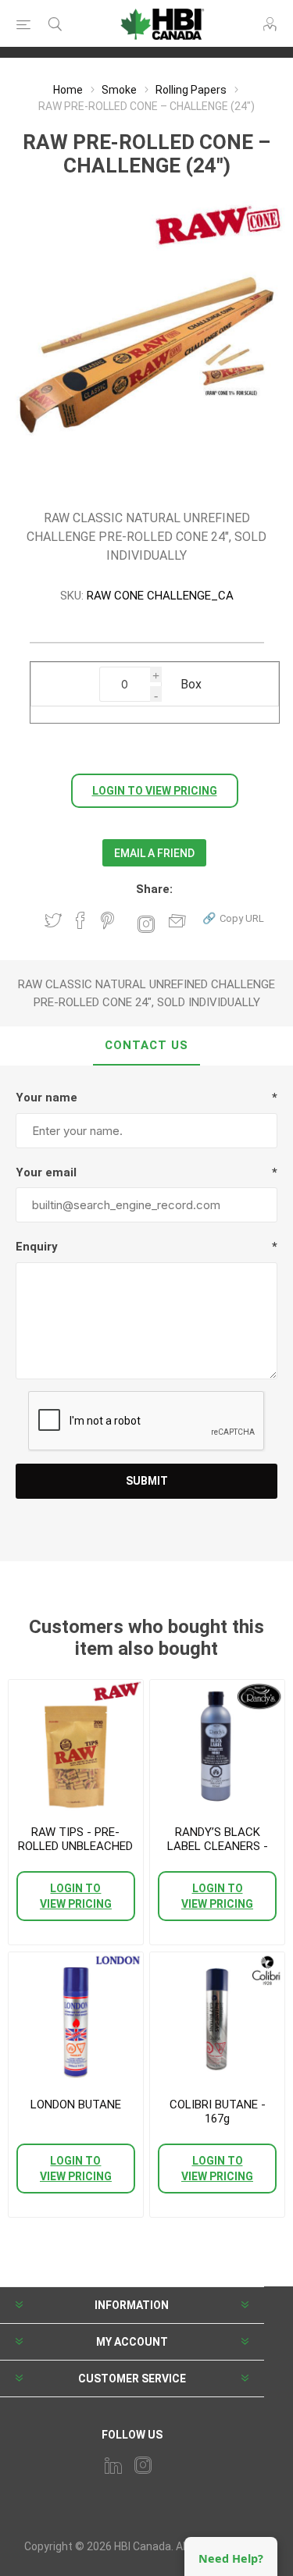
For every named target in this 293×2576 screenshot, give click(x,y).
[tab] (146, 1046)
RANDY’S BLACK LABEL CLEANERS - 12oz (218, 1846)
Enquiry (37, 1247)
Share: (154, 889)
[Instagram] (143, 2465)
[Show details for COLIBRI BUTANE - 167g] (217, 2019)
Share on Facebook (80, 920)
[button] (233, 918)
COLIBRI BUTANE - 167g (218, 2112)
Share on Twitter (53, 920)
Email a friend (154, 853)
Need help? (231, 2558)
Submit (147, 1481)
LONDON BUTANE (76, 2105)
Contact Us (146, 1045)
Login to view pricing (155, 791)
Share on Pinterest (107, 920)
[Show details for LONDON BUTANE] (76, 2019)
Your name (46, 1098)
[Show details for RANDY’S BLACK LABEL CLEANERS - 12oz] (217, 1747)
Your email (46, 1172)
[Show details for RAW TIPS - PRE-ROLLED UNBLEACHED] (76, 1747)
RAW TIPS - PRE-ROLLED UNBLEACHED (75, 1839)
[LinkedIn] (113, 2465)
